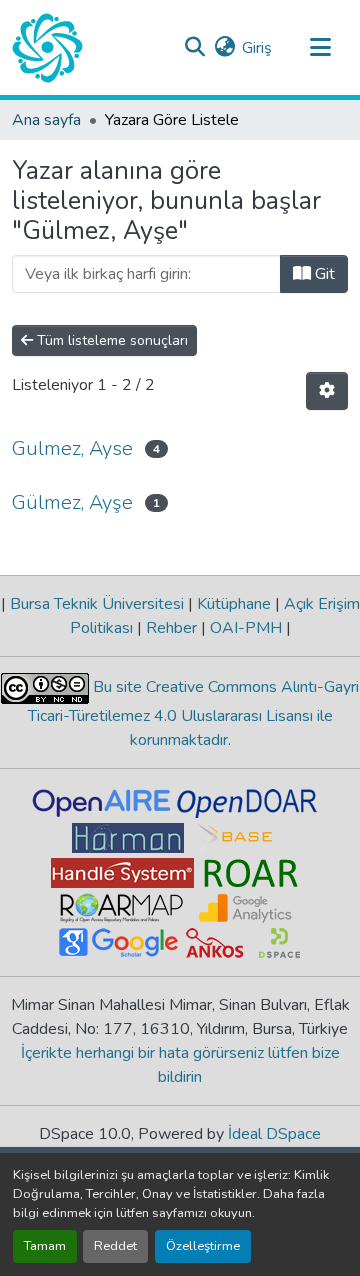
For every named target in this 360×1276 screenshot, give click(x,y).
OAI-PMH (246, 628)
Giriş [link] (257, 48)
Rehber (171, 628)
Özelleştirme (203, 1246)
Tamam (45, 1246)
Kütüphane (234, 604)
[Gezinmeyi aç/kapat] (320, 48)
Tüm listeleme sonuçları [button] (110, 340)
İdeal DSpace (274, 1134)
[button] (47, 48)
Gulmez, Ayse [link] (72, 448)
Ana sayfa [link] (46, 120)
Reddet (115, 1246)
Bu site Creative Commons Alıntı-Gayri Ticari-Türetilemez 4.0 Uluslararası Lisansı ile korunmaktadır (194, 713)
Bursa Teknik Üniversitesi (97, 604)
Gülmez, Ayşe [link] (72, 502)
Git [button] (323, 274)
